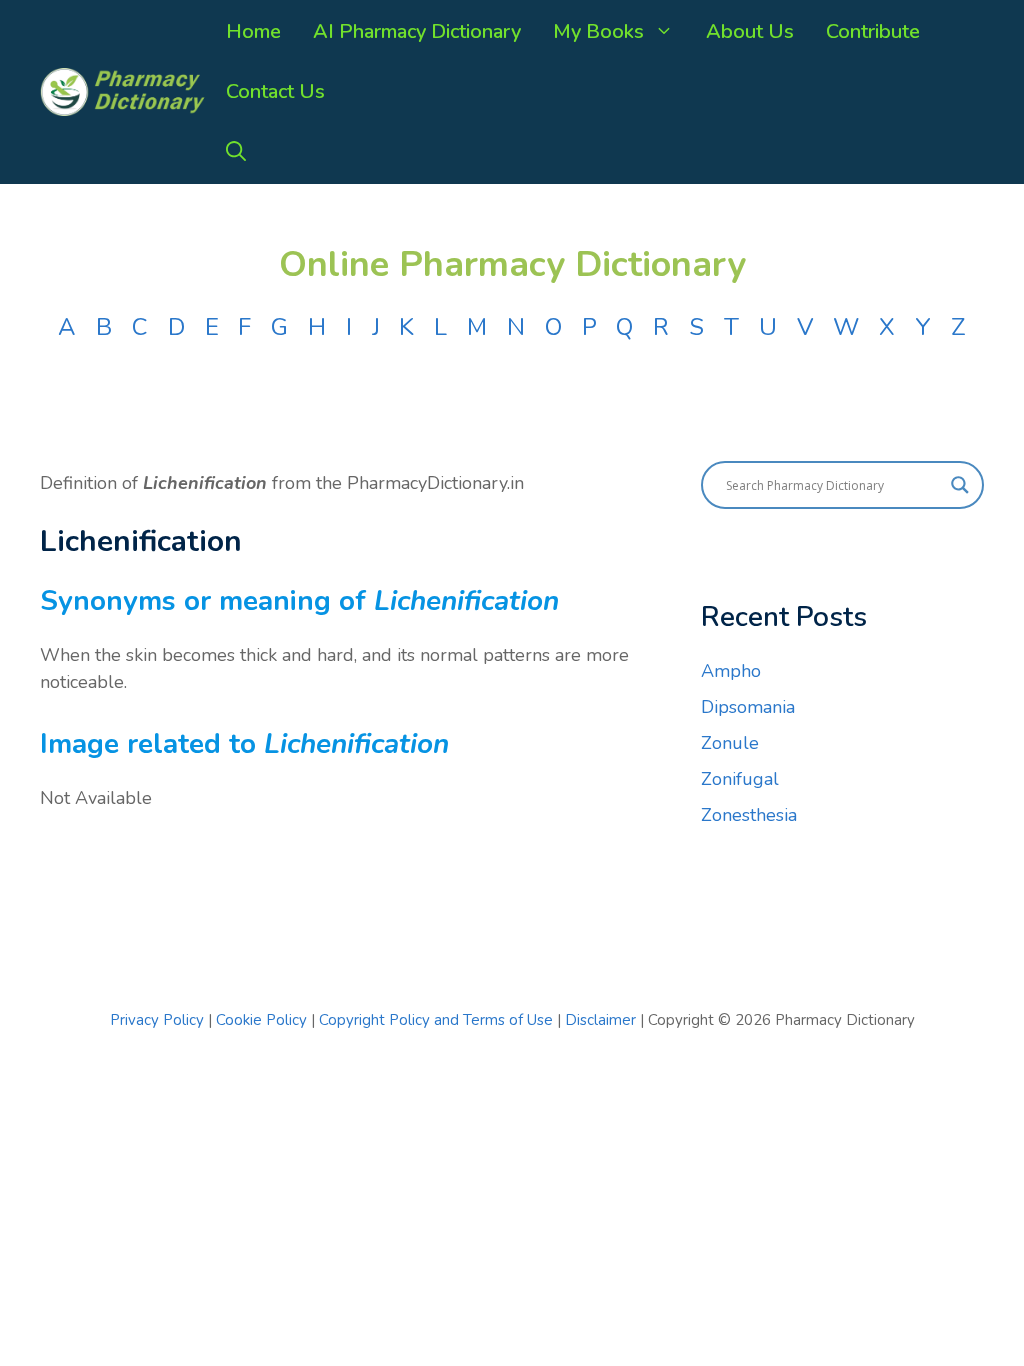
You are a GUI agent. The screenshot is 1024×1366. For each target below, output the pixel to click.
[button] (236, 152)
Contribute (873, 31)
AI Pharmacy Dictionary (417, 31)
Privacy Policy (157, 1020)
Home (253, 31)
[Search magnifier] (960, 485)
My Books (598, 31)
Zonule (730, 743)
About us (750, 31)
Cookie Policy (263, 1020)
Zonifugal (740, 779)
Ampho (731, 671)
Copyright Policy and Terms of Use (438, 1020)
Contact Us (275, 91)
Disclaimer (600, 1020)
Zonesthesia (749, 815)
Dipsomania (748, 707)
